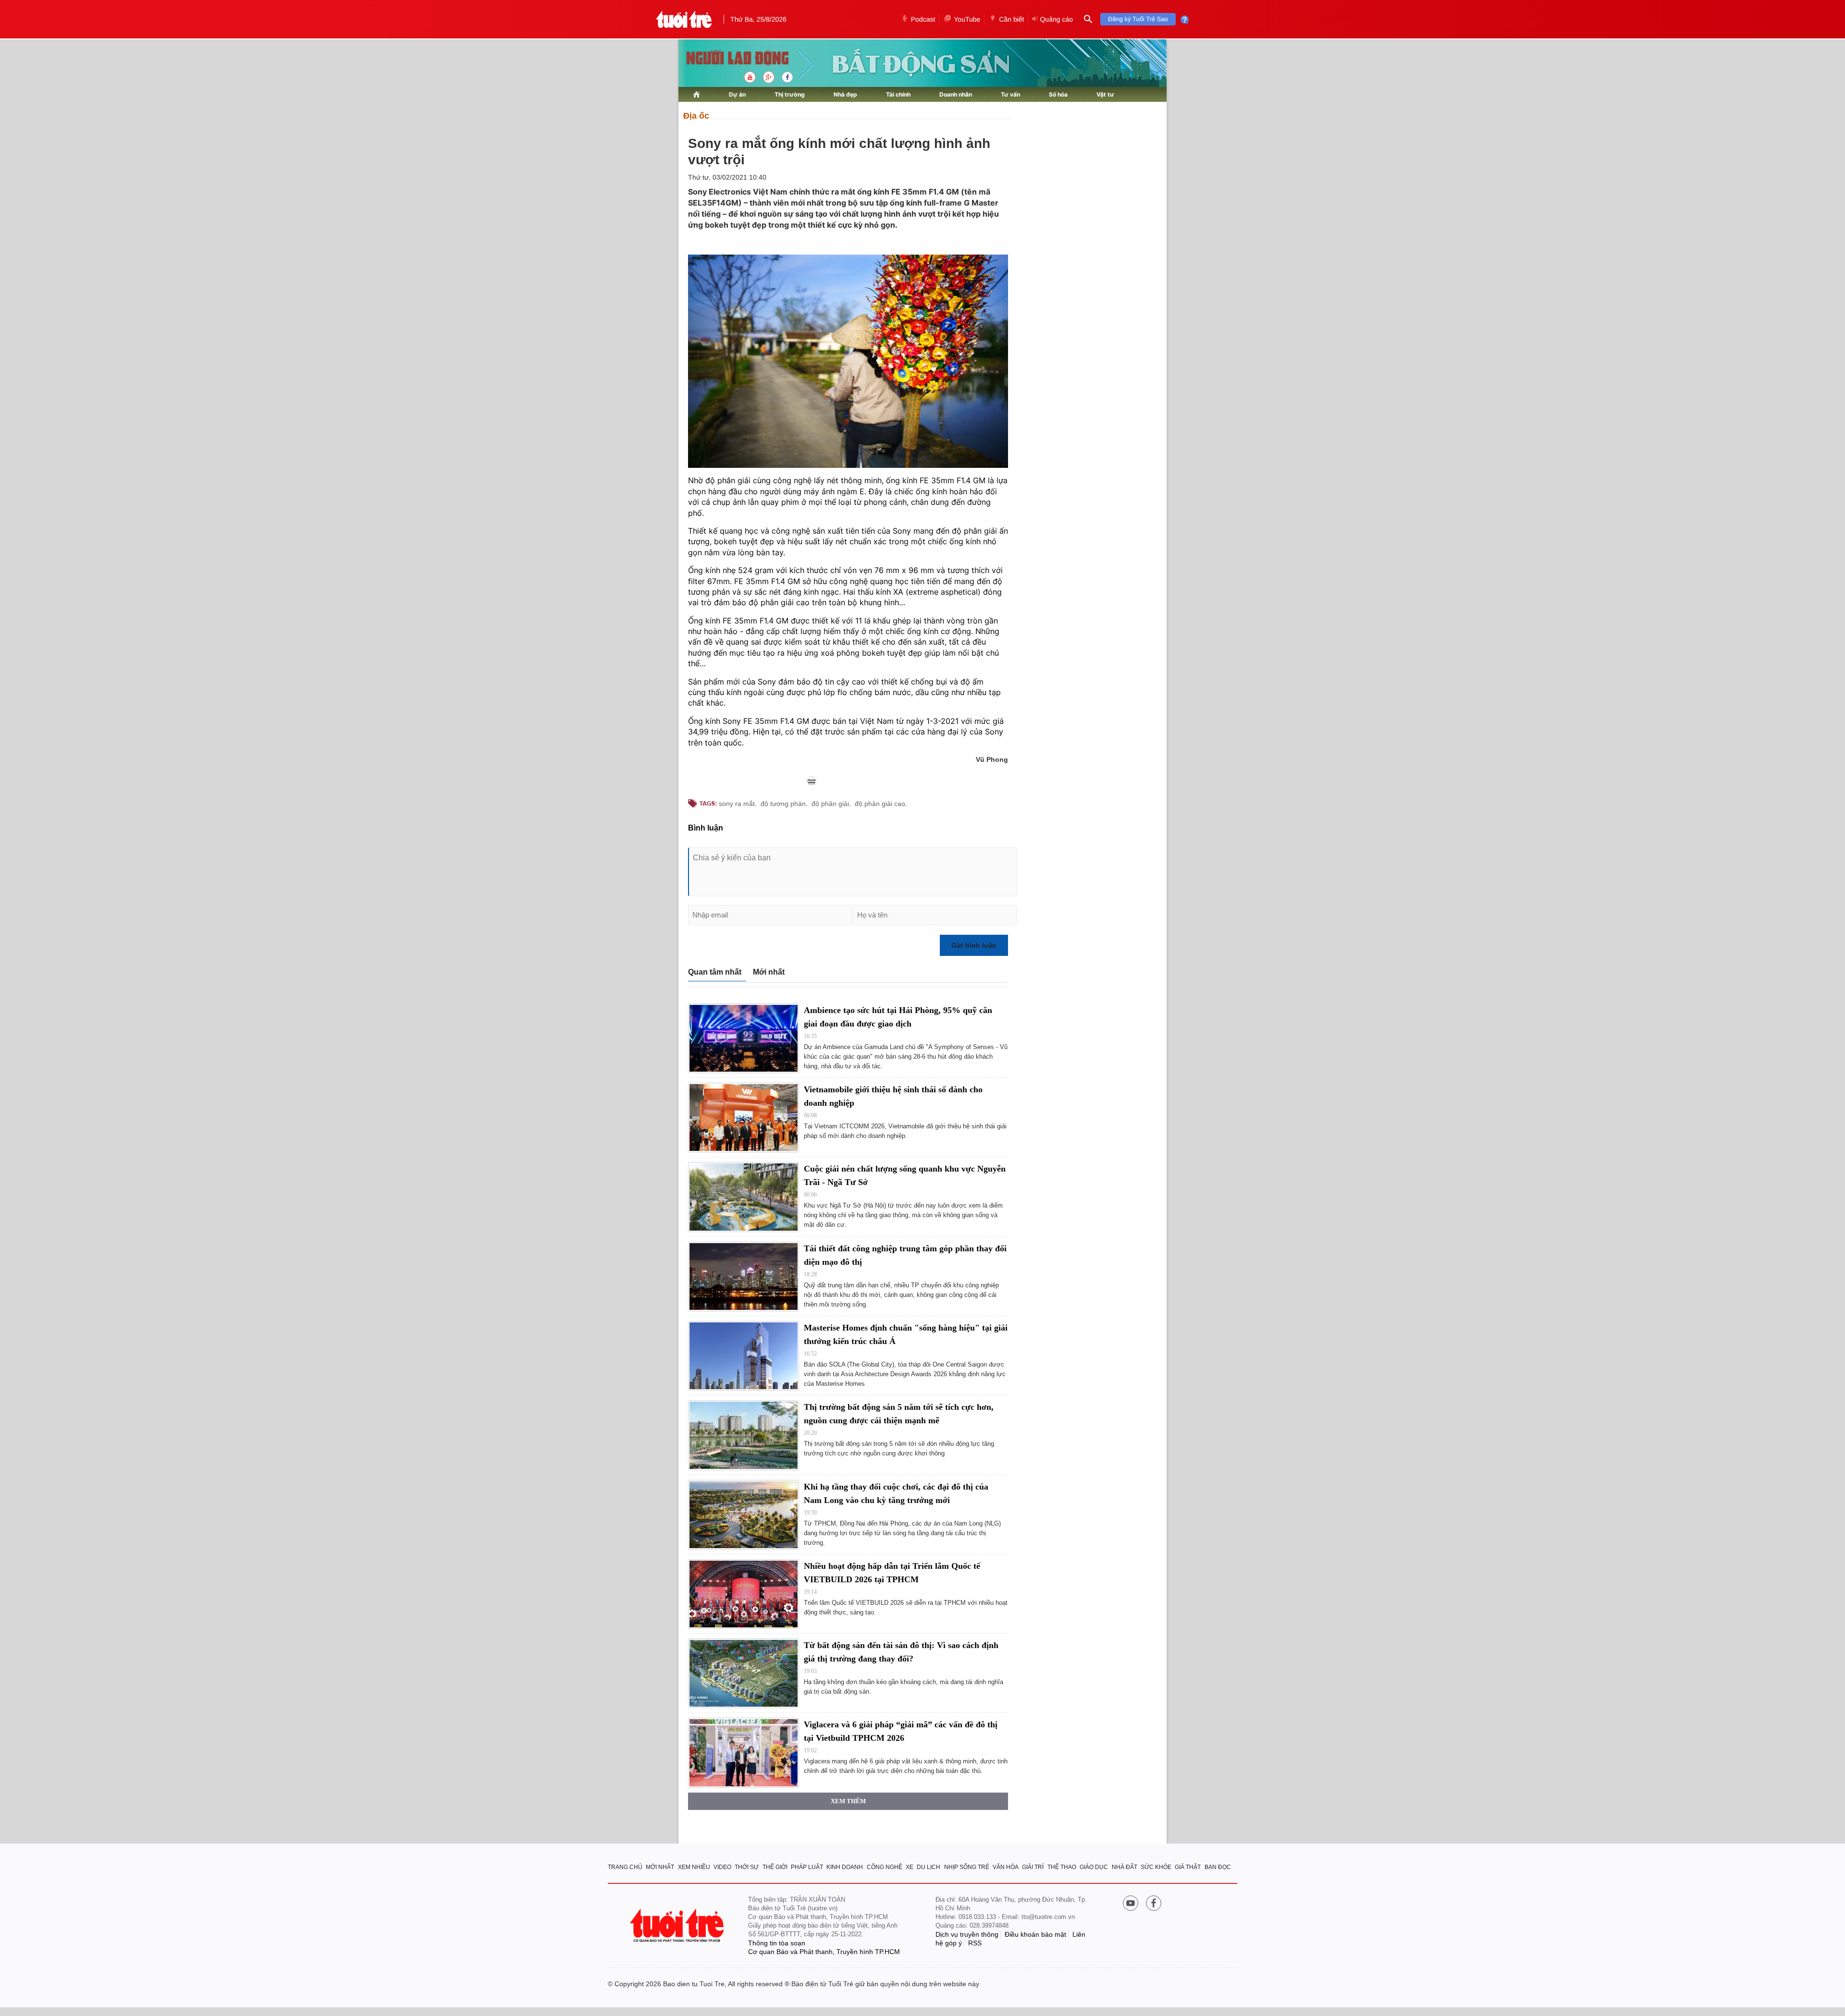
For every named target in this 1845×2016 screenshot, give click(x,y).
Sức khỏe (1156, 1867)
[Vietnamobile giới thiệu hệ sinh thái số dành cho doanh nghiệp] (744, 1118)
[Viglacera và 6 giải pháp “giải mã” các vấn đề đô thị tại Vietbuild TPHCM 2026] (744, 1753)
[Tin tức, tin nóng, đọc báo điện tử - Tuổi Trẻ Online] (684, 19)
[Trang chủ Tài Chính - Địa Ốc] (727, 59)
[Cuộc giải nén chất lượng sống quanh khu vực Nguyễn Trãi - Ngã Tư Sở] (744, 1197)
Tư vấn (1010, 94)
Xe (910, 1867)
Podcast (923, 19)
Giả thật (1188, 1867)
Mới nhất (769, 972)
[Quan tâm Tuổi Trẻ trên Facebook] (1154, 1904)
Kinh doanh (845, 1867)
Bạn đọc (1218, 1867)
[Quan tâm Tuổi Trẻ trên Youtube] (1131, 1904)
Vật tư (1105, 94)
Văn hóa (1006, 1867)
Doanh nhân (956, 94)
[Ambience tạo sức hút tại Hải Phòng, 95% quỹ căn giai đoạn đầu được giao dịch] (744, 1038)
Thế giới (775, 1867)
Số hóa (1058, 94)
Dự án (737, 94)
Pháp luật (807, 1867)
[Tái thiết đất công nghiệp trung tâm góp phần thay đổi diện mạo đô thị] (744, 1277)
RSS (975, 1943)
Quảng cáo (1056, 19)
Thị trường (790, 94)
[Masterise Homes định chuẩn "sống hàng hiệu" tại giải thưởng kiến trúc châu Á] (744, 1356)
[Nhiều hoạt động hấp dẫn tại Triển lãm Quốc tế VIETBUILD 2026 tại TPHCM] (744, 1594)
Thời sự (747, 1867)
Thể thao (1062, 1867)
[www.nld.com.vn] (696, 94)
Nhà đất (1125, 1867)
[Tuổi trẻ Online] (678, 1925)
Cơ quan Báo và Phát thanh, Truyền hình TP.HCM (824, 1952)
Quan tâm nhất (715, 972)
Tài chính (898, 94)
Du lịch (929, 1867)
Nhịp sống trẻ (967, 1867)
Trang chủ (625, 1867)
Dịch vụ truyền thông (967, 1934)
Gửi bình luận (974, 945)
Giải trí (1033, 1867)
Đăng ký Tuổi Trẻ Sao (1138, 19)
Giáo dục (1094, 1867)
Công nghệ (885, 1867)
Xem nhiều (694, 1867)
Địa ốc (696, 116)
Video (722, 1867)
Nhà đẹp (845, 94)
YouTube (967, 19)
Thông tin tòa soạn (777, 1943)
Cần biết (1011, 19)
